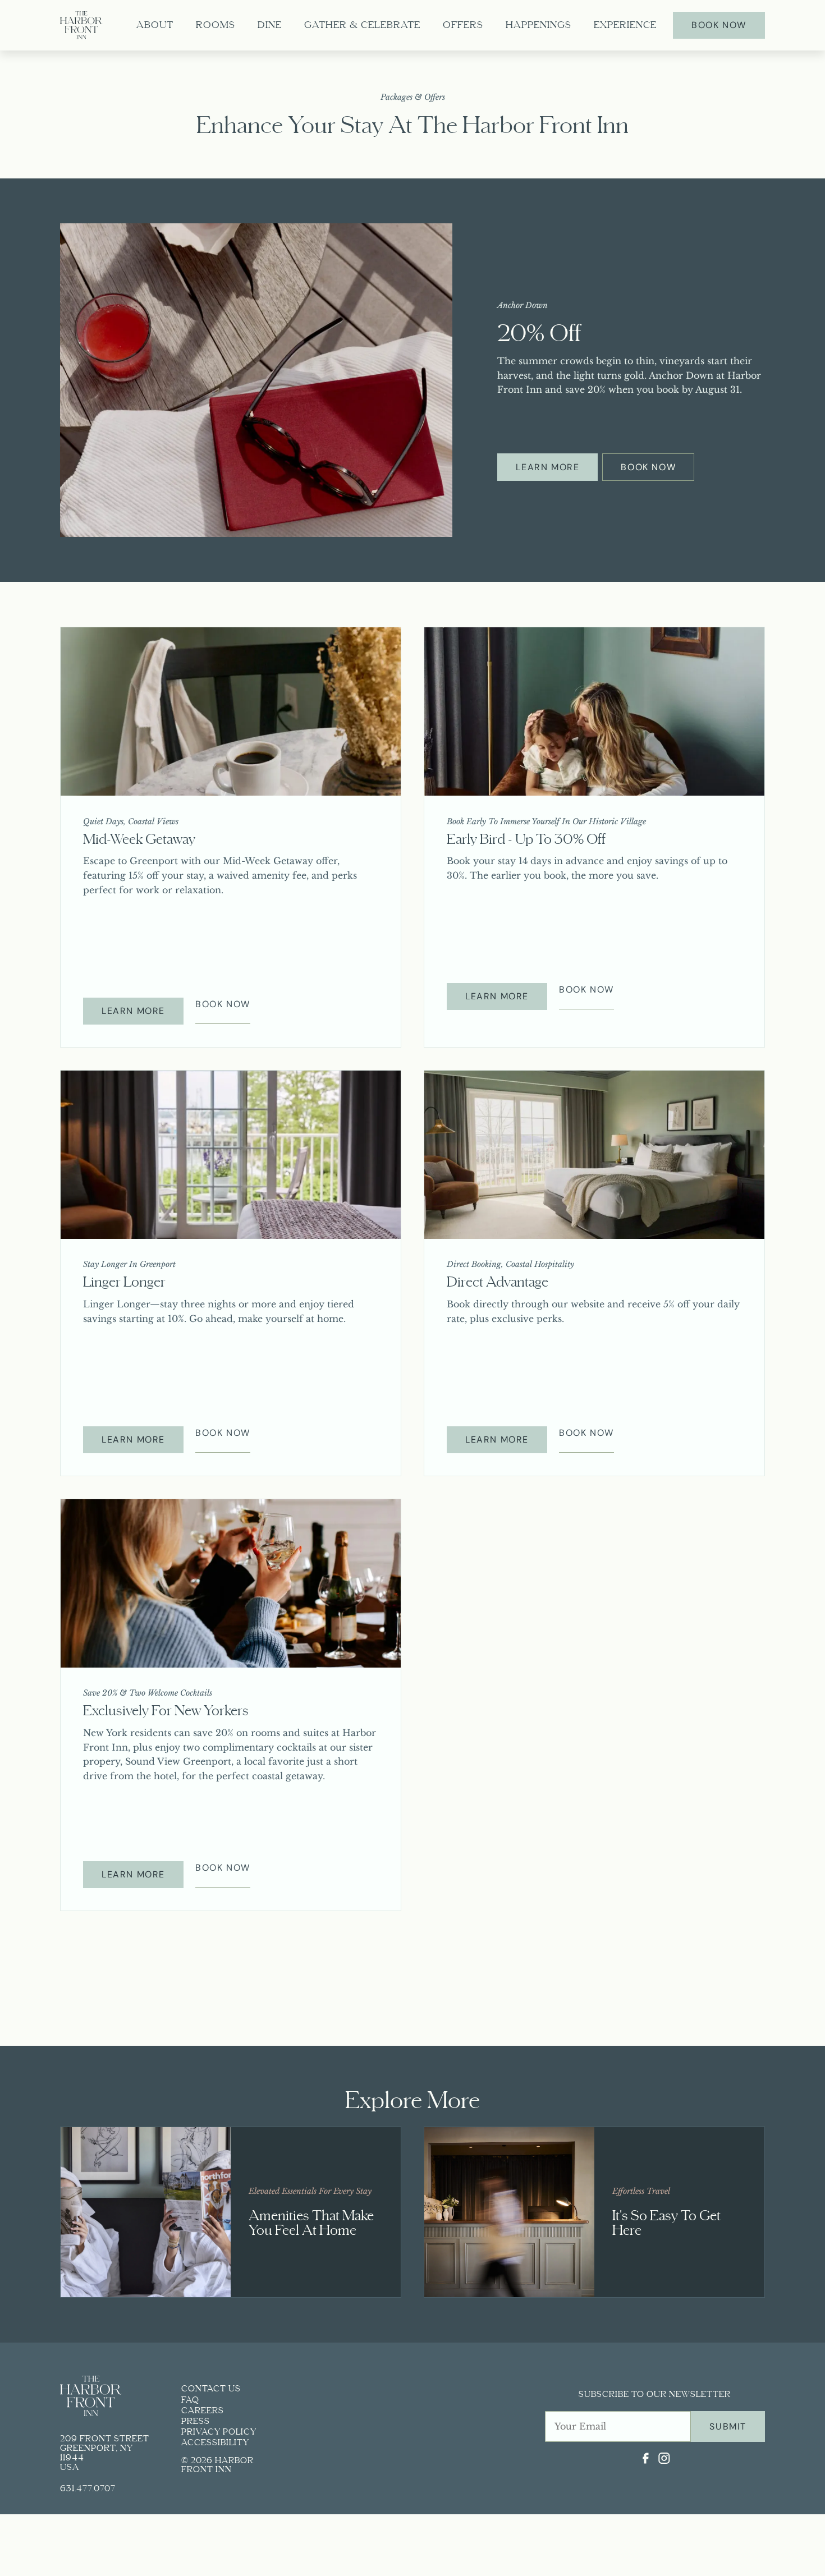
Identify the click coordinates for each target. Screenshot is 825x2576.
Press (196, 2421)
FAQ (190, 2400)
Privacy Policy (219, 2432)
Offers (463, 25)
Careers (203, 2410)
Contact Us (211, 2389)
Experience (625, 25)
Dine (270, 25)
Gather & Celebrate (362, 25)
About (155, 25)
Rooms (216, 25)
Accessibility (215, 2442)
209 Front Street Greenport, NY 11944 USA (105, 2452)
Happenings (538, 25)
